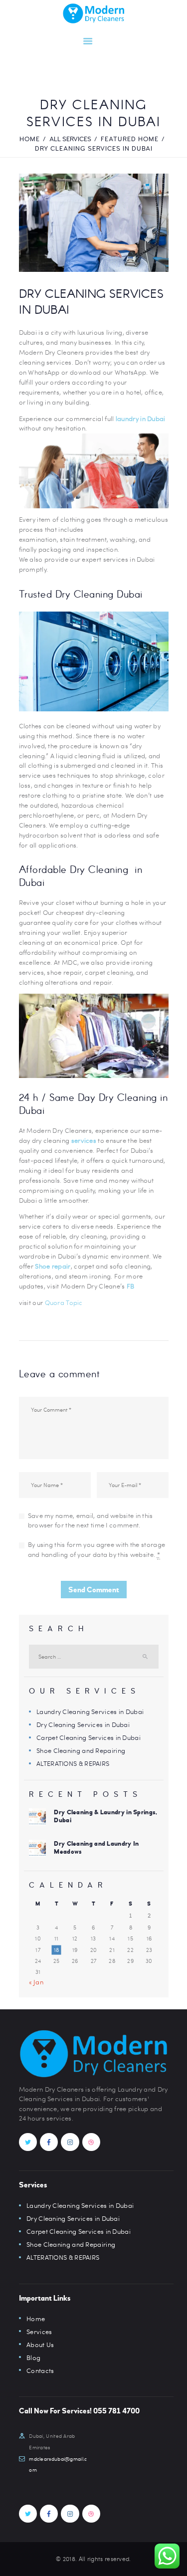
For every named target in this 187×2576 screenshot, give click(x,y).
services (84, 1140)
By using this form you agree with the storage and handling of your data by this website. (97, 1549)
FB (131, 1286)
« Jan (36, 1982)
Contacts (40, 2370)
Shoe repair (53, 1266)
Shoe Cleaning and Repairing (81, 1750)
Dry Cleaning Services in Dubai (83, 1724)
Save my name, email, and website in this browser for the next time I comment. (91, 1520)
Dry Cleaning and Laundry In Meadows (96, 1848)
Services (39, 2332)
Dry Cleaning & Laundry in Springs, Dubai (105, 1816)
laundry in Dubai (141, 419)
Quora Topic (64, 1302)
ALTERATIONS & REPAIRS (73, 1763)
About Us (40, 2345)
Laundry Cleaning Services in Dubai (90, 1712)
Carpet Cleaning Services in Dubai (89, 1737)
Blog (33, 2358)
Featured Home (130, 139)
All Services (70, 139)
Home (30, 139)
